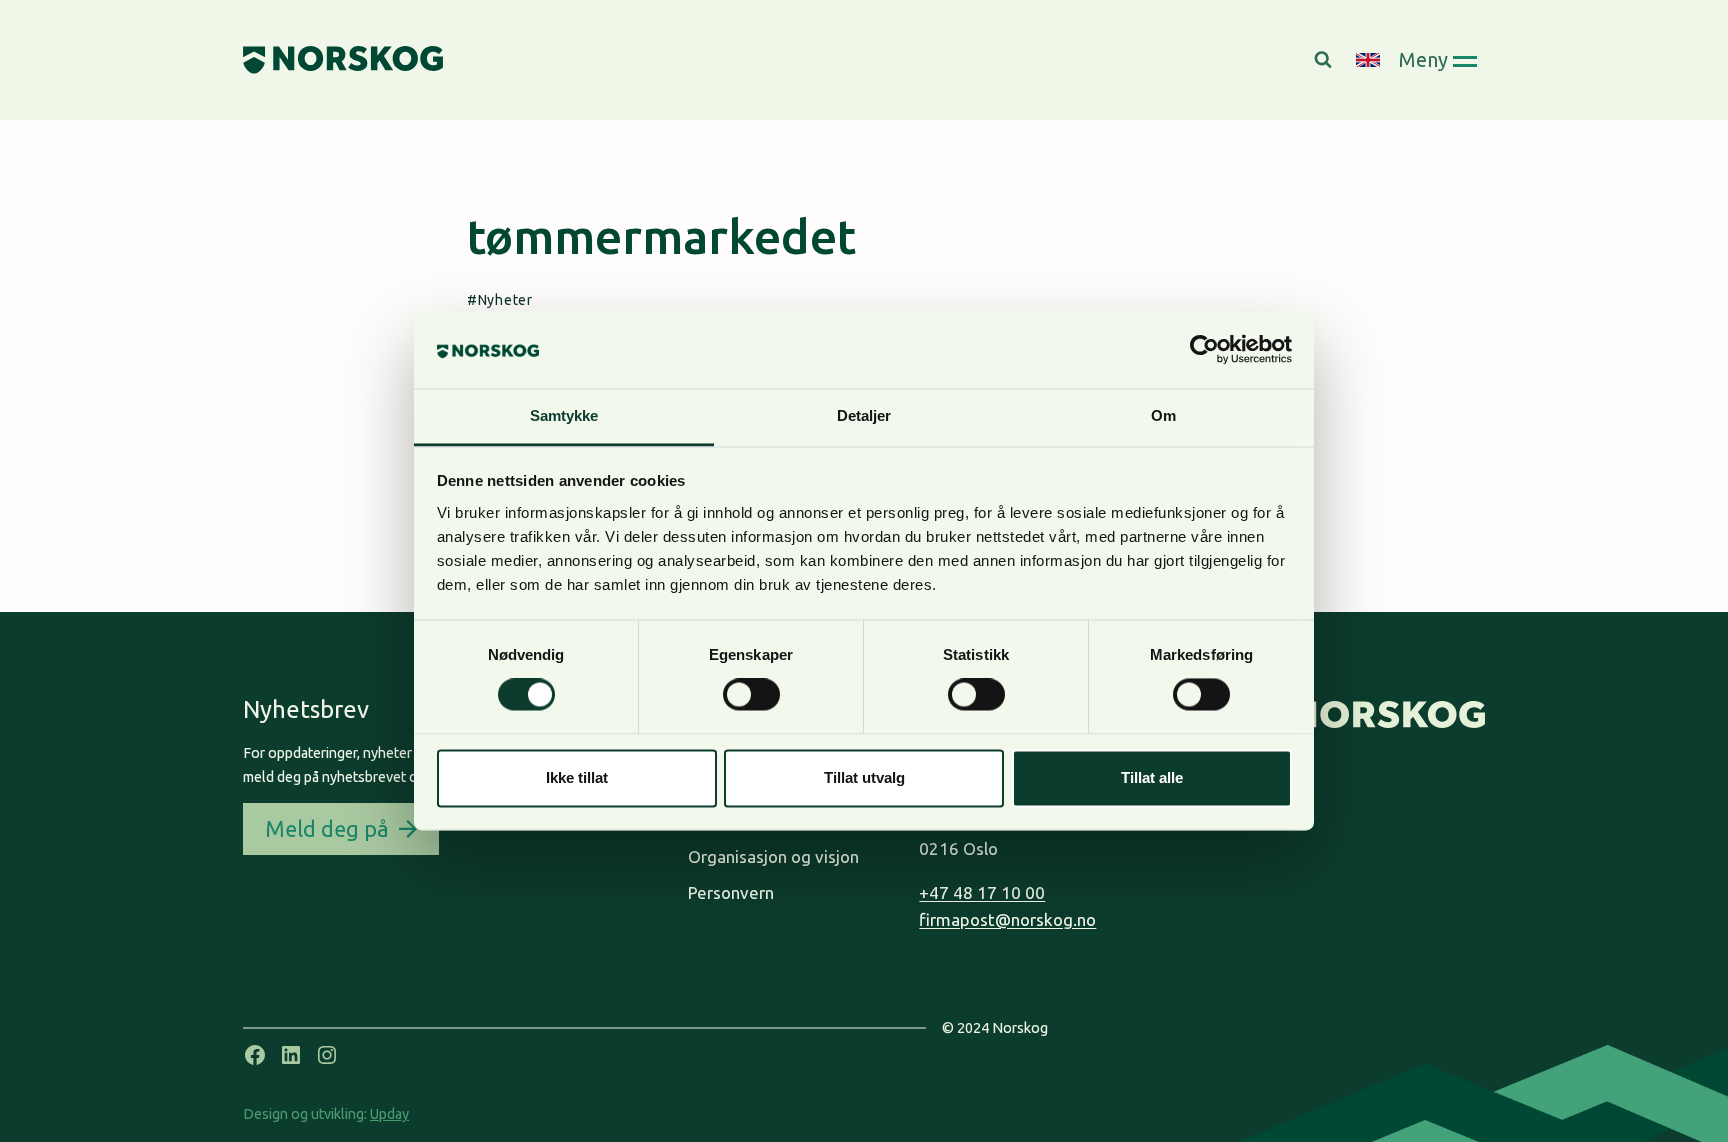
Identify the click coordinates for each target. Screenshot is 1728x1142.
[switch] (751, 695)
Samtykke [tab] (564, 415)
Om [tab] (1163, 415)
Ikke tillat (577, 777)
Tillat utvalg (864, 777)
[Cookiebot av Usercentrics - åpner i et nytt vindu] (1204, 350)
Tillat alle (1152, 777)
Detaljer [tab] (864, 415)
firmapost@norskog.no (1007, 919)
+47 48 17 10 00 (982, 892)
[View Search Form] (1325, 60)
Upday (389, 1114)
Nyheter (505, 300)
